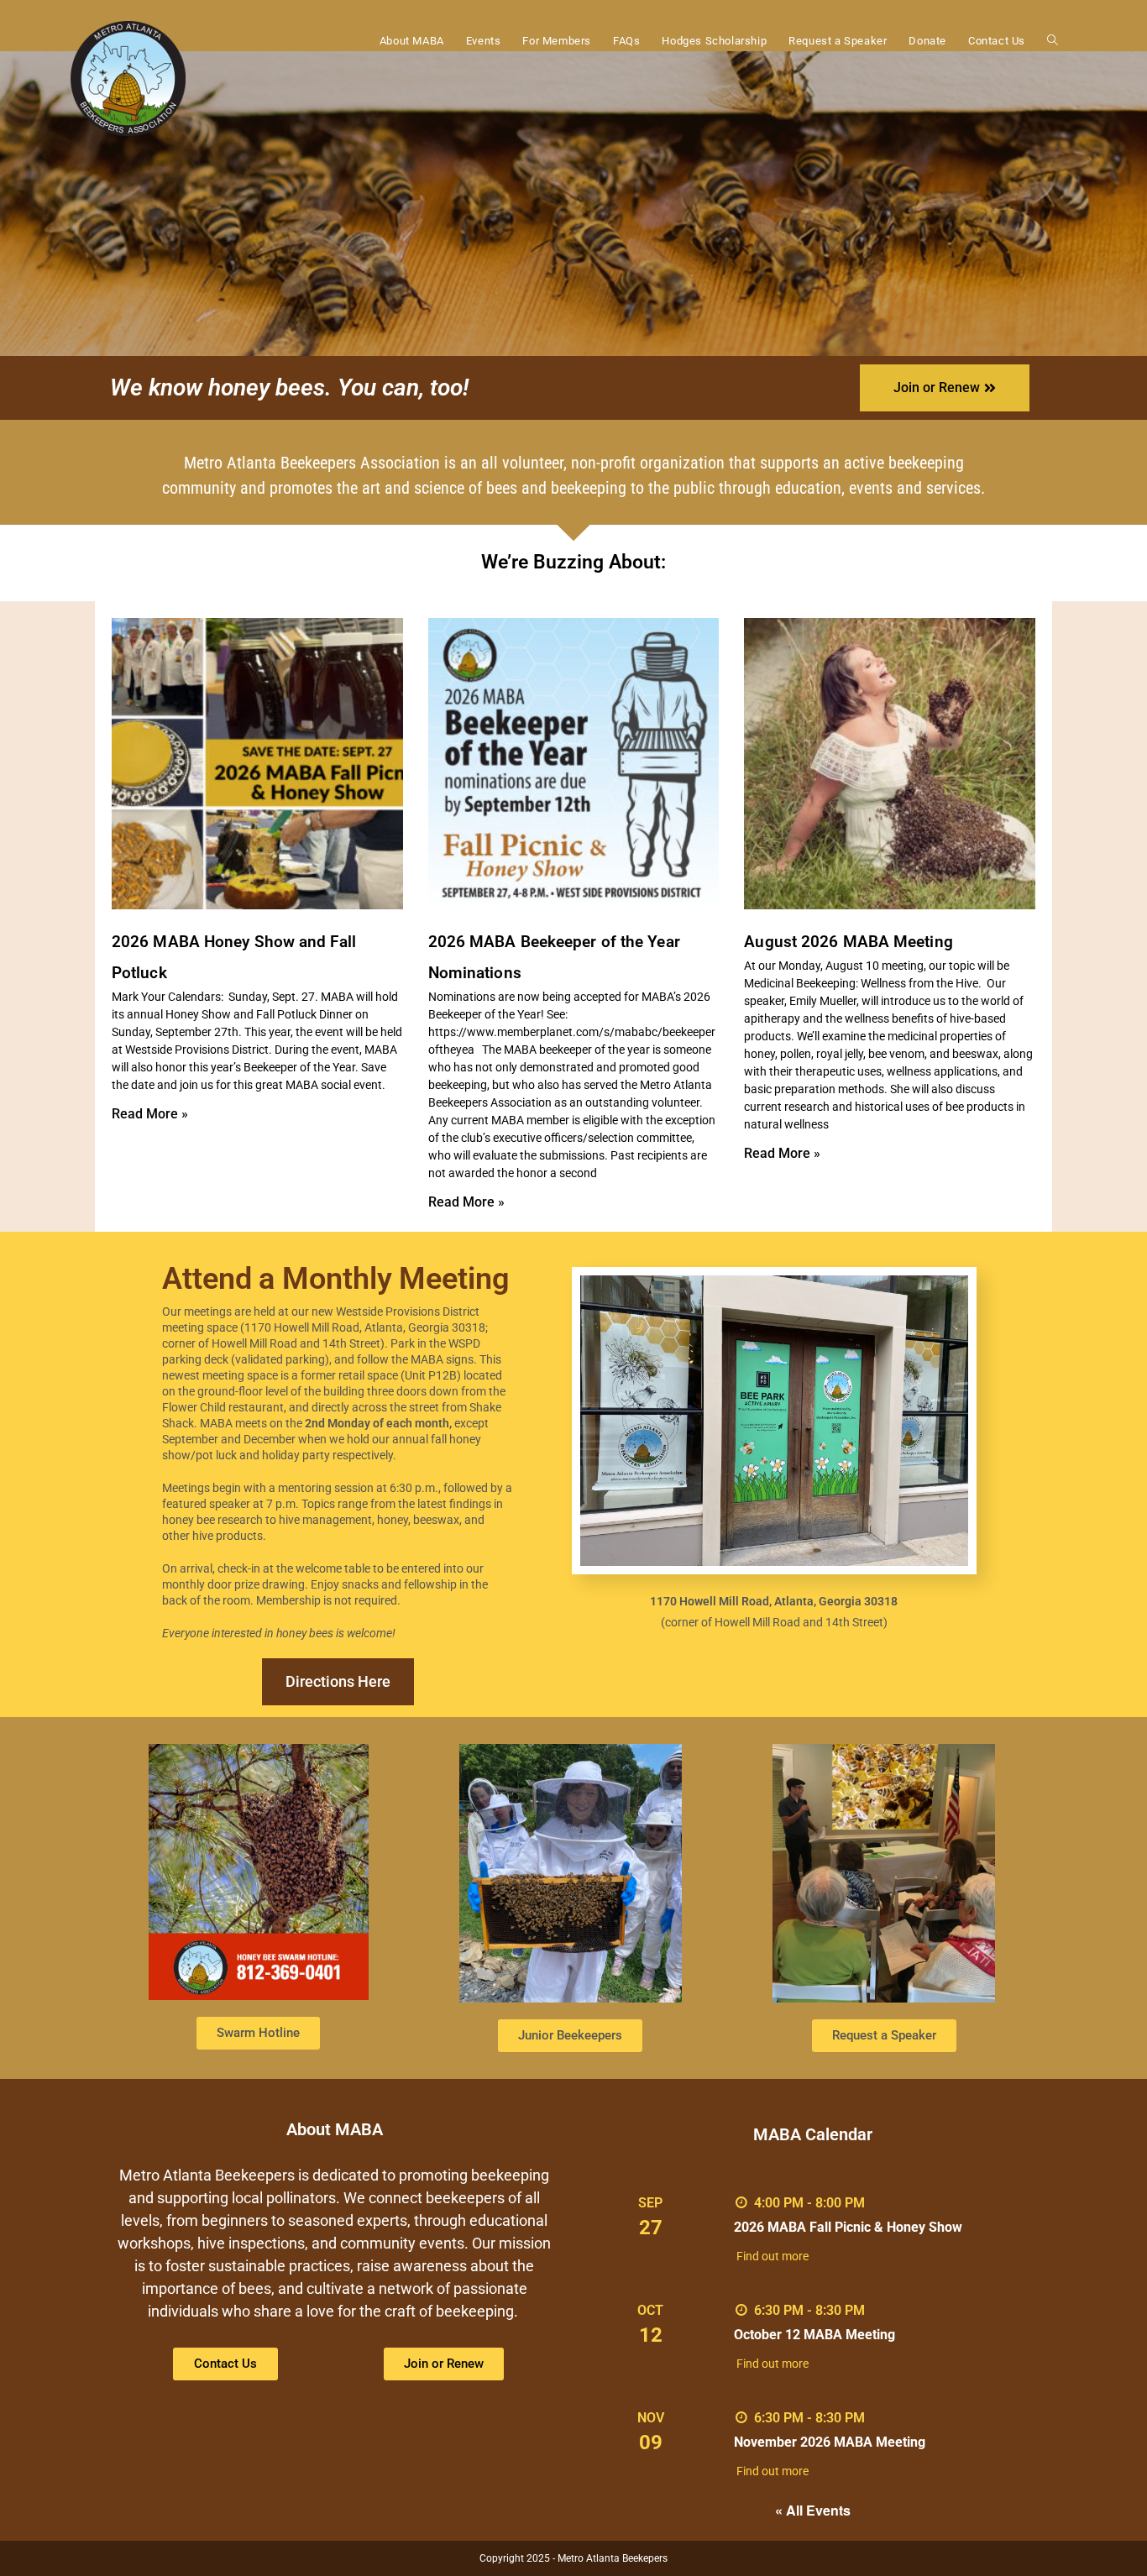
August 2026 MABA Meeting (848, 942)
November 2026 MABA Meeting (830, 2442)
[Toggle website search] (1053, 41)
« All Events (813, 2510)
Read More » (150, 1114)
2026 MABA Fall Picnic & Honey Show (848, 2227)
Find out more (773, 2256)
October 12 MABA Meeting (814, 2335)
